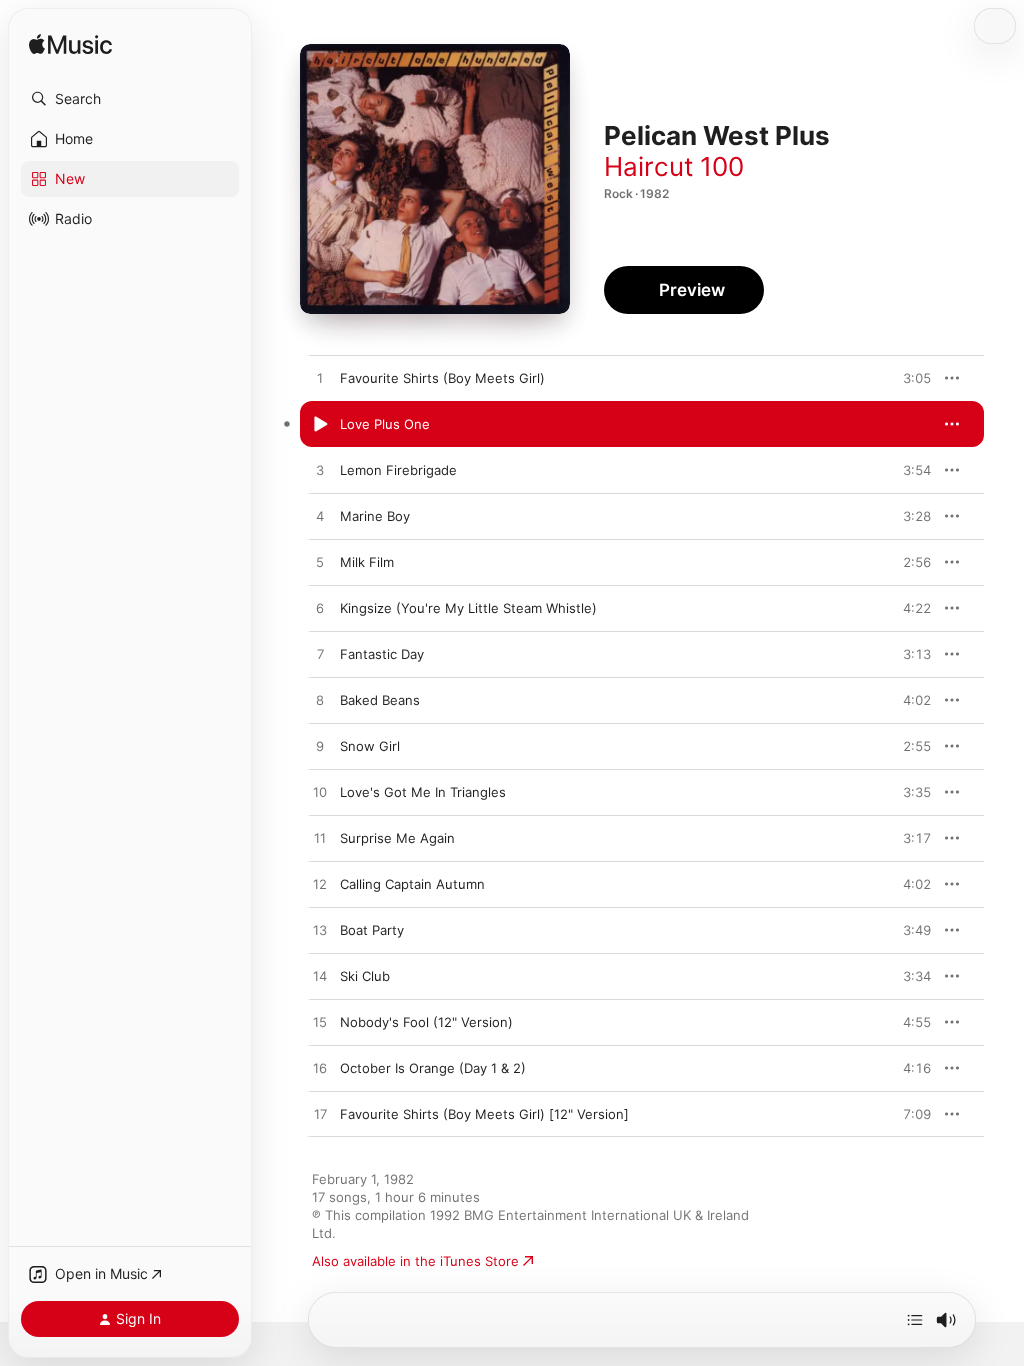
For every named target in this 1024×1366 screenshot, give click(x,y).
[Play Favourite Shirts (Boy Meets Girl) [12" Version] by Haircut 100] (320, 1115)
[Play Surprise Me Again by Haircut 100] (320, 839)
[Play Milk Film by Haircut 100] (320, 563)
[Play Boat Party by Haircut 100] (320, 931)
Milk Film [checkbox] (367, 562)
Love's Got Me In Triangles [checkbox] (423, 792)
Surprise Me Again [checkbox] (397, 838)
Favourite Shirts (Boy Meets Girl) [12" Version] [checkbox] (484, 1114)
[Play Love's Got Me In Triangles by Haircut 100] (320, 793)
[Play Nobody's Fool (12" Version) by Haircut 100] (320, 1023)
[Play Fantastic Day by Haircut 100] (320, 655)
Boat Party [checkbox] (372, 930)
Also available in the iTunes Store (415, 1261)
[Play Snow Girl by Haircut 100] (320, 747)
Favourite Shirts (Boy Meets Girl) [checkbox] (442, 378)
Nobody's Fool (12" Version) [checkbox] (426, 1022)
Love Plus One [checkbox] (385, 424)
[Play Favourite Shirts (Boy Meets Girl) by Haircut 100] (320, 379)
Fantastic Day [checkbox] (382, 654)
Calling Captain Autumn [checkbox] (412, 884)
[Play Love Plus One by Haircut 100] (320, 425)
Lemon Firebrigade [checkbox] (398, 470)
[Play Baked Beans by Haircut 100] (320, 701)
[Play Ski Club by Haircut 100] (320, 977)
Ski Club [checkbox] (365, 976)
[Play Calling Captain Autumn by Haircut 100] (320, 885)
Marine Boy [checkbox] (375, 516)
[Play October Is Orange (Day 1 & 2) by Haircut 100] (320, 1069)
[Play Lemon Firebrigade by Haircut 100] (320, 471)
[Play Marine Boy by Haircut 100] (320, 517)
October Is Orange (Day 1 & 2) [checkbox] (433, 1068)
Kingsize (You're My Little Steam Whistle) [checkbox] (468, 608)
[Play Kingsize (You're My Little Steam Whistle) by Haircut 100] (320, 609)
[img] (70, 45)
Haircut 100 (674, 166)
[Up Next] (915, 1320)
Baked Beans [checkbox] (380, 700)
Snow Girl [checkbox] (370, 746)
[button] (130, 99)
